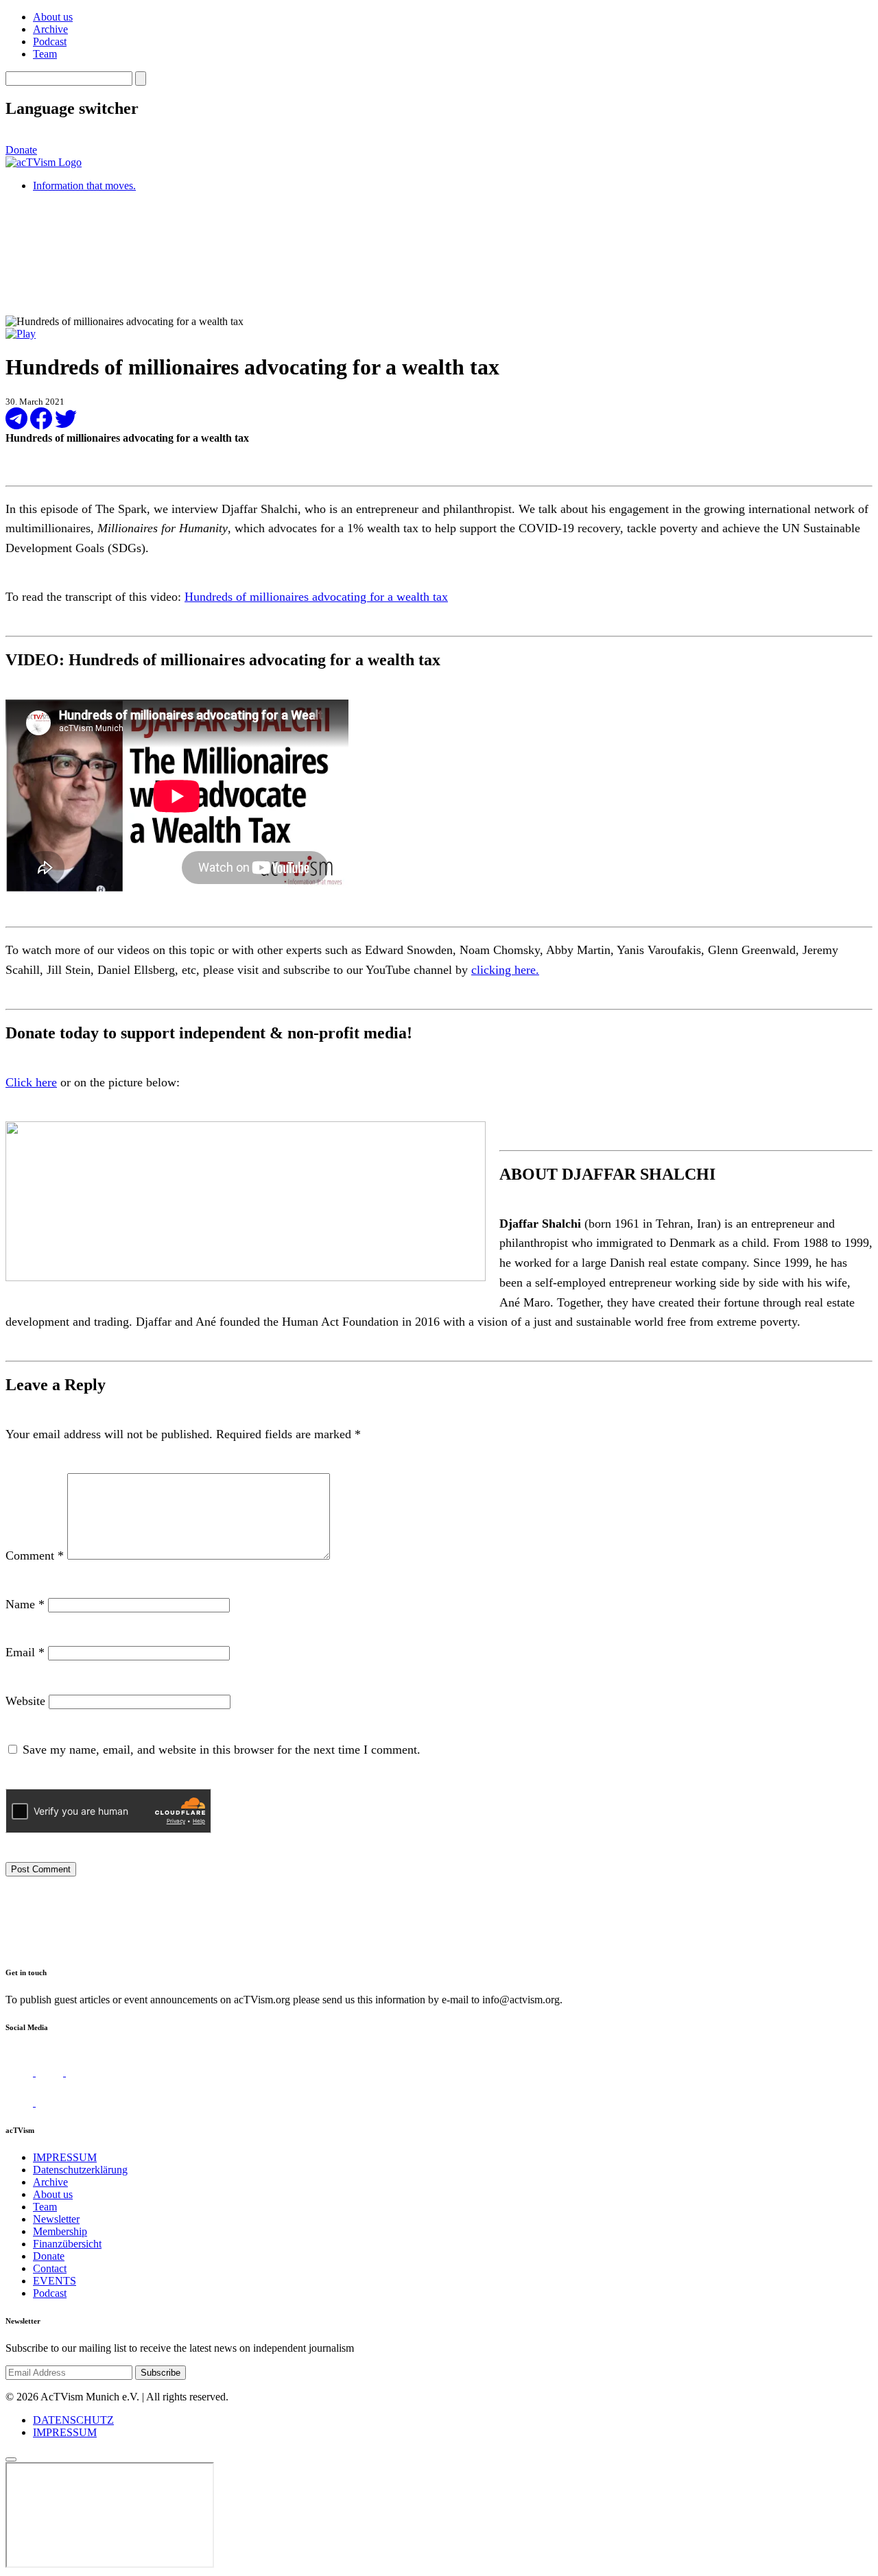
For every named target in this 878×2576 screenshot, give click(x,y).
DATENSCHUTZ (73, 2420)
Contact (50, 2268)
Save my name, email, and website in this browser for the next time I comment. (222, 1750)
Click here (31, 1082)
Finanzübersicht (67, 2244)
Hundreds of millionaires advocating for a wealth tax (316, 597)
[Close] (11, 2459)
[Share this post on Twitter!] (66, 426)
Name (25, 1604)
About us (53, 17)
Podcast (50, 41)
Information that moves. (84, 186)
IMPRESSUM (65, 2157)
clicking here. (505, 970)
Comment (35, 1555)
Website (25, 1701)
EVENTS (55, 2281)
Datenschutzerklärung (80, 2170)
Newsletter (56, 2219)
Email (25, 1652)
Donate (21, 150)
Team (45, 54)
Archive (50, 29)
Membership (60, 2231)
